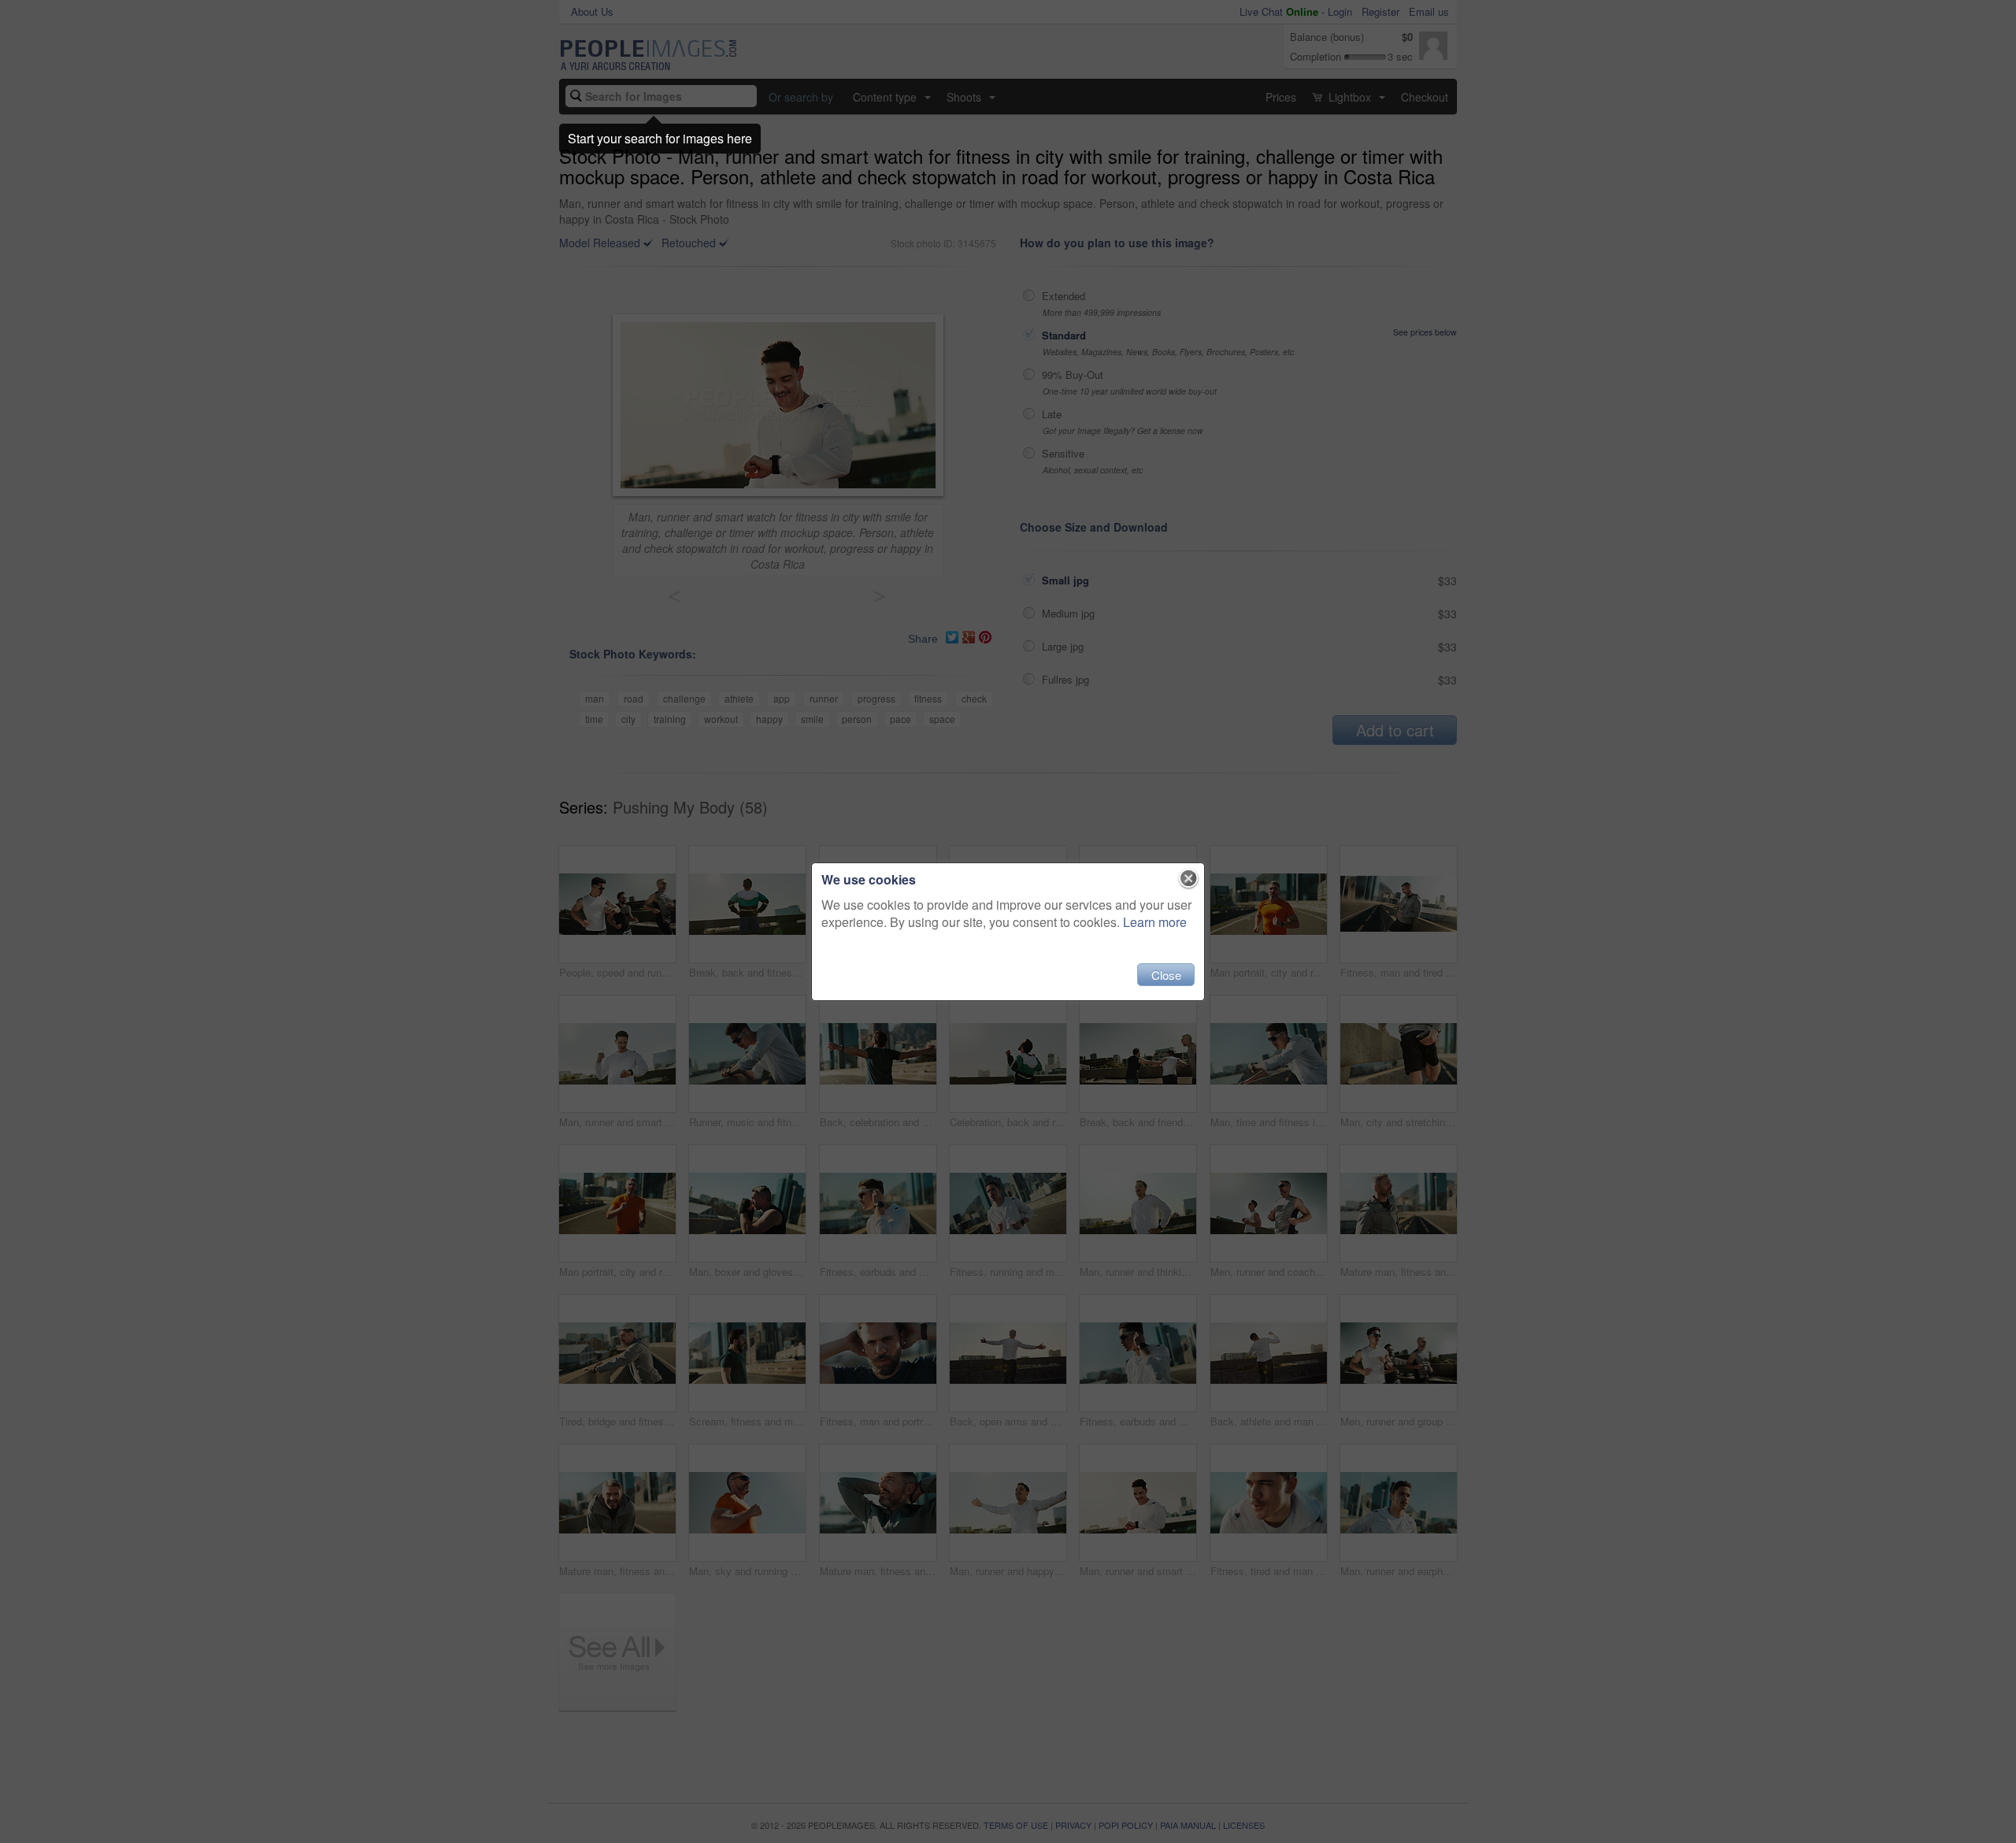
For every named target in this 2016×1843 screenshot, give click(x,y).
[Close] (1189, 879)
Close (1166, 975)
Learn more (1155, 922)
